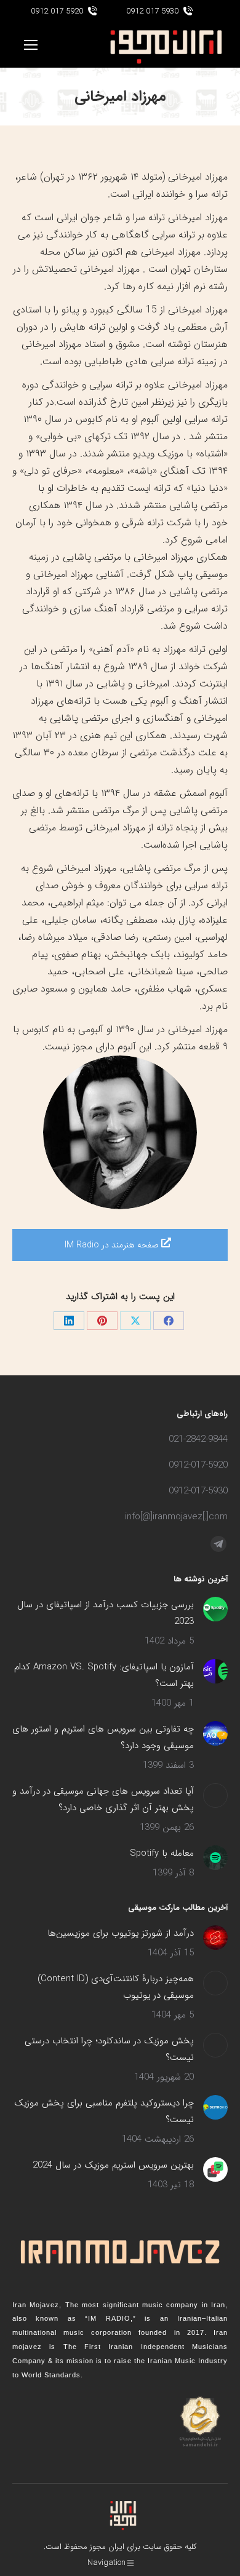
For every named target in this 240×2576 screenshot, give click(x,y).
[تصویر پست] (215, 1609)
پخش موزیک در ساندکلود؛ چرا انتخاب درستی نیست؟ (109, 2049)
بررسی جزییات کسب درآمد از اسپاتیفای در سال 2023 (106, 1613)
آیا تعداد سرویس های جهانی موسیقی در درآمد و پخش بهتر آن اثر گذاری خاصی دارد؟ (103, 1799)
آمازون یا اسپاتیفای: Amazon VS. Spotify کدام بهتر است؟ (104, 1675)
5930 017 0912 (152, 11)
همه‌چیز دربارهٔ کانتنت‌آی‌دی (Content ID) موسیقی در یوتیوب (116, 1987)
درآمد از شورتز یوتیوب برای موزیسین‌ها (121, 1933)
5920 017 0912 (57, 11)
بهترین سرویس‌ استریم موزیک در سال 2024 (113, 2165)
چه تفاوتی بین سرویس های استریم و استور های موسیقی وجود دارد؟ (103, 1737)
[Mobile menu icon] (31, 45)
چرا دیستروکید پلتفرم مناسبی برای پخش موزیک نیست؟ (104, 2111)
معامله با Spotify (162, 1853)
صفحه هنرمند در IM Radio (113, 1245)
